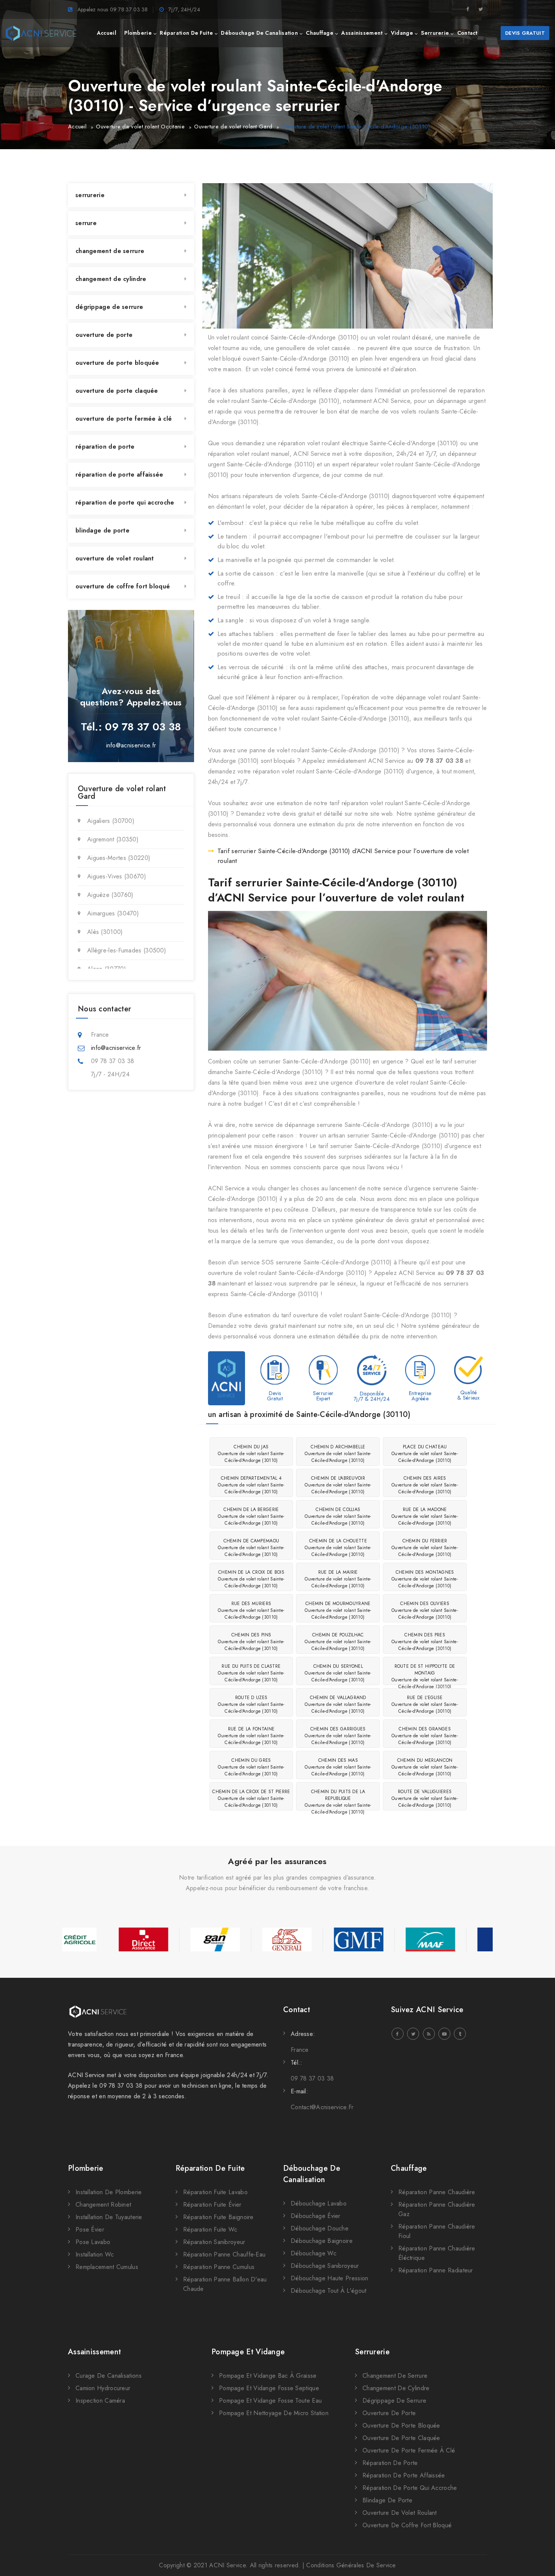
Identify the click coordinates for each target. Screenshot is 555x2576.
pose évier (90, 2229)
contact (467, 33)
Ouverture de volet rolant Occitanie (140, 127)
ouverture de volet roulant (115, 558)
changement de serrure (110, 251)
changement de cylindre (111, 279)
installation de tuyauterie (109, 2217)
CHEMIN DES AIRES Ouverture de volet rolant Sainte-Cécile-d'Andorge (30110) (425, 1485)
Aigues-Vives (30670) (117, 876)
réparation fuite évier (212, 2205)
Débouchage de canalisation (312, 2174)
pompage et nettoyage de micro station (274, 2413)
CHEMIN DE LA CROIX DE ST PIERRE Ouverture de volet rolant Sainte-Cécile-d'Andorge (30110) (251, 1798)
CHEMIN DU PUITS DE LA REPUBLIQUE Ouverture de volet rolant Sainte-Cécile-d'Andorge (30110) (338, 1799)
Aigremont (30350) (113, 839)
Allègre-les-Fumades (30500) (127, 950)
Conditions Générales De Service (351, 2565)
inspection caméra (100, 2401)
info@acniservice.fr (131, 745)
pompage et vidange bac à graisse (268, 2376)
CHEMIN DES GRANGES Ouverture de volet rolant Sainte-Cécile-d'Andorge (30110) (425, 1736)
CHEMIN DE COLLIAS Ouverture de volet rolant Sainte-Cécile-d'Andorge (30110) (338, 1516)
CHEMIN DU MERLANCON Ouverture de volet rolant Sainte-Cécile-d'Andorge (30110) (425, 1767)
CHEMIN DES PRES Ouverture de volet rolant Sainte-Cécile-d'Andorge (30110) (425, 1642)
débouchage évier (316, 2216)
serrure (86, 223)
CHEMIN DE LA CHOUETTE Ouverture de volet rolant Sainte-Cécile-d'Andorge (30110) (338, 1548)
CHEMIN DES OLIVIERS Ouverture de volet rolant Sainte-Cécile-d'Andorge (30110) (425, 1610)
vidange (402, 33)
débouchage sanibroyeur (325, 2266)
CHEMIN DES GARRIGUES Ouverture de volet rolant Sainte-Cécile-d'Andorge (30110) (338, 1736)
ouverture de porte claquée (117, 391)
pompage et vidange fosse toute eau (270, 2401)
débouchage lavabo (319, 2203)
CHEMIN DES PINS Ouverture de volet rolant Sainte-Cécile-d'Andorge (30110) (251, 1642)
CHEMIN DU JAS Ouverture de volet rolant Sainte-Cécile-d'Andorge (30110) (251, 1454)
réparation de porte (105, 447)
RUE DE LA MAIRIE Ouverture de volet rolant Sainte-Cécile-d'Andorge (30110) (338, 1579)
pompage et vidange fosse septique (269, 2388)
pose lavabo (93, 2242)
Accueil (77, 127)
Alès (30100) (105, 932)
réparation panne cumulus (219, 2267)
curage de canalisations (109, 2376)
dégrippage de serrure (109, 307)
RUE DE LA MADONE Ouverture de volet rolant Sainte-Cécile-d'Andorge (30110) (425, 1516)
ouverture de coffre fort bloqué (123, 586)
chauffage (320, 33)
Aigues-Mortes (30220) (119, 858)
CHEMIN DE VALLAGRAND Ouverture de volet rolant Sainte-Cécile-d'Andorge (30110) (338, 1704)
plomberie (138, 33)
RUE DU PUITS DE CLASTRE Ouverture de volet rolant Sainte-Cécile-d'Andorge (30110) (251, 1673)
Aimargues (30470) (113, 913)
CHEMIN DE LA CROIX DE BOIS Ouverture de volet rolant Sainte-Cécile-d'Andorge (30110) (251, 1579)
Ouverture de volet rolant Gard (233, 127)
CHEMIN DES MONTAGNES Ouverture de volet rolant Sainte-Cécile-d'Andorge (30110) (425, 1579)
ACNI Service (227, 2565)
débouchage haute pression (330, 2278)
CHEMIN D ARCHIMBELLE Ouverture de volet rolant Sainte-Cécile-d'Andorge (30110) (338, 1454)
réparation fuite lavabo (215, 2192)
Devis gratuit (525, 33)
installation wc (95, 2254)
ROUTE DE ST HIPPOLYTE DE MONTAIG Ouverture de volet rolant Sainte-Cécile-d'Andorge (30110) (425, 1674)
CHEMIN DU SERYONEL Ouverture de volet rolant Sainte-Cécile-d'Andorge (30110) (338, 1673)
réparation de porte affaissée (119, 475)
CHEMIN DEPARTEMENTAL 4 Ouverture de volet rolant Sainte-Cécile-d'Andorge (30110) (251, 1485)
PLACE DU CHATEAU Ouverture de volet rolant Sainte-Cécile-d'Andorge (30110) (425, 1454)
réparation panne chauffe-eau (224, 2254)
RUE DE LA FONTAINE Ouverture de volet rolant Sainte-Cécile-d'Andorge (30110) (251, 1736)
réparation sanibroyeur (214, 2242)
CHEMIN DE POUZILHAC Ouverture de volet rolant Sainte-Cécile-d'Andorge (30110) (338, 1642)
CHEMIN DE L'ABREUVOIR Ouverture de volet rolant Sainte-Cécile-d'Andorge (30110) (338, 1485)
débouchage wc (314, 2253)
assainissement (362, 33)
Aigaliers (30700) (111, 821)
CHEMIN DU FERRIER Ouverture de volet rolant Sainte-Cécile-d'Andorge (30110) (425, 1548)
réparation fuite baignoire (218, 2217)
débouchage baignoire (322, 2241)
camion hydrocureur (103, 2388)
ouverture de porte (104, 335)
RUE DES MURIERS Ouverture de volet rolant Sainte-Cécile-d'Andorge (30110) (251, 1610)
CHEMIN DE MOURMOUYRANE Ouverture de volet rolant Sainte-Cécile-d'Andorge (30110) (338, 1610)
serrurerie (435, 33)
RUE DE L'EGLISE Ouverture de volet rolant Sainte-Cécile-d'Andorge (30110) (425, 1704)
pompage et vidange (248, 2352)
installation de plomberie (109, 2192)
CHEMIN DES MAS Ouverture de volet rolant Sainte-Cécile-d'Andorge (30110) (338, 1767)
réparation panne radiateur (436, 2270)
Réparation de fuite (210, 2168)
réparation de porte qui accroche (125, 502)
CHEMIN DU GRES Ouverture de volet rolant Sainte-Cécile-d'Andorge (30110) (251, 1767)
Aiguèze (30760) (110, 895)
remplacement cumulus (107, 2267)
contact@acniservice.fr (322, 2107)
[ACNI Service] (41, 33)
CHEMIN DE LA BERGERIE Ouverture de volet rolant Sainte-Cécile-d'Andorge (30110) (251, 1516)
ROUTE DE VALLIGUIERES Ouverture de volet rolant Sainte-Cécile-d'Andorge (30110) (425, 1798)
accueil (107, 33)
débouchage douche (320, 2228)
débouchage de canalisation (259, 33)
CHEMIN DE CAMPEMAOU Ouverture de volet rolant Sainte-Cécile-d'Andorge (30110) (251, 1548)
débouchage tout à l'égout (329, 2291)
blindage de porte (103, 530)
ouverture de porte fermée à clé (124, 419)
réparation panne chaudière (437, 2192)
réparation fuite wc (210, 2229)
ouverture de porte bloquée (117, 363)
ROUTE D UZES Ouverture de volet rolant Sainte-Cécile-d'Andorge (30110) (251, 1704)
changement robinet (103, 2205)
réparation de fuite (186, 33)
